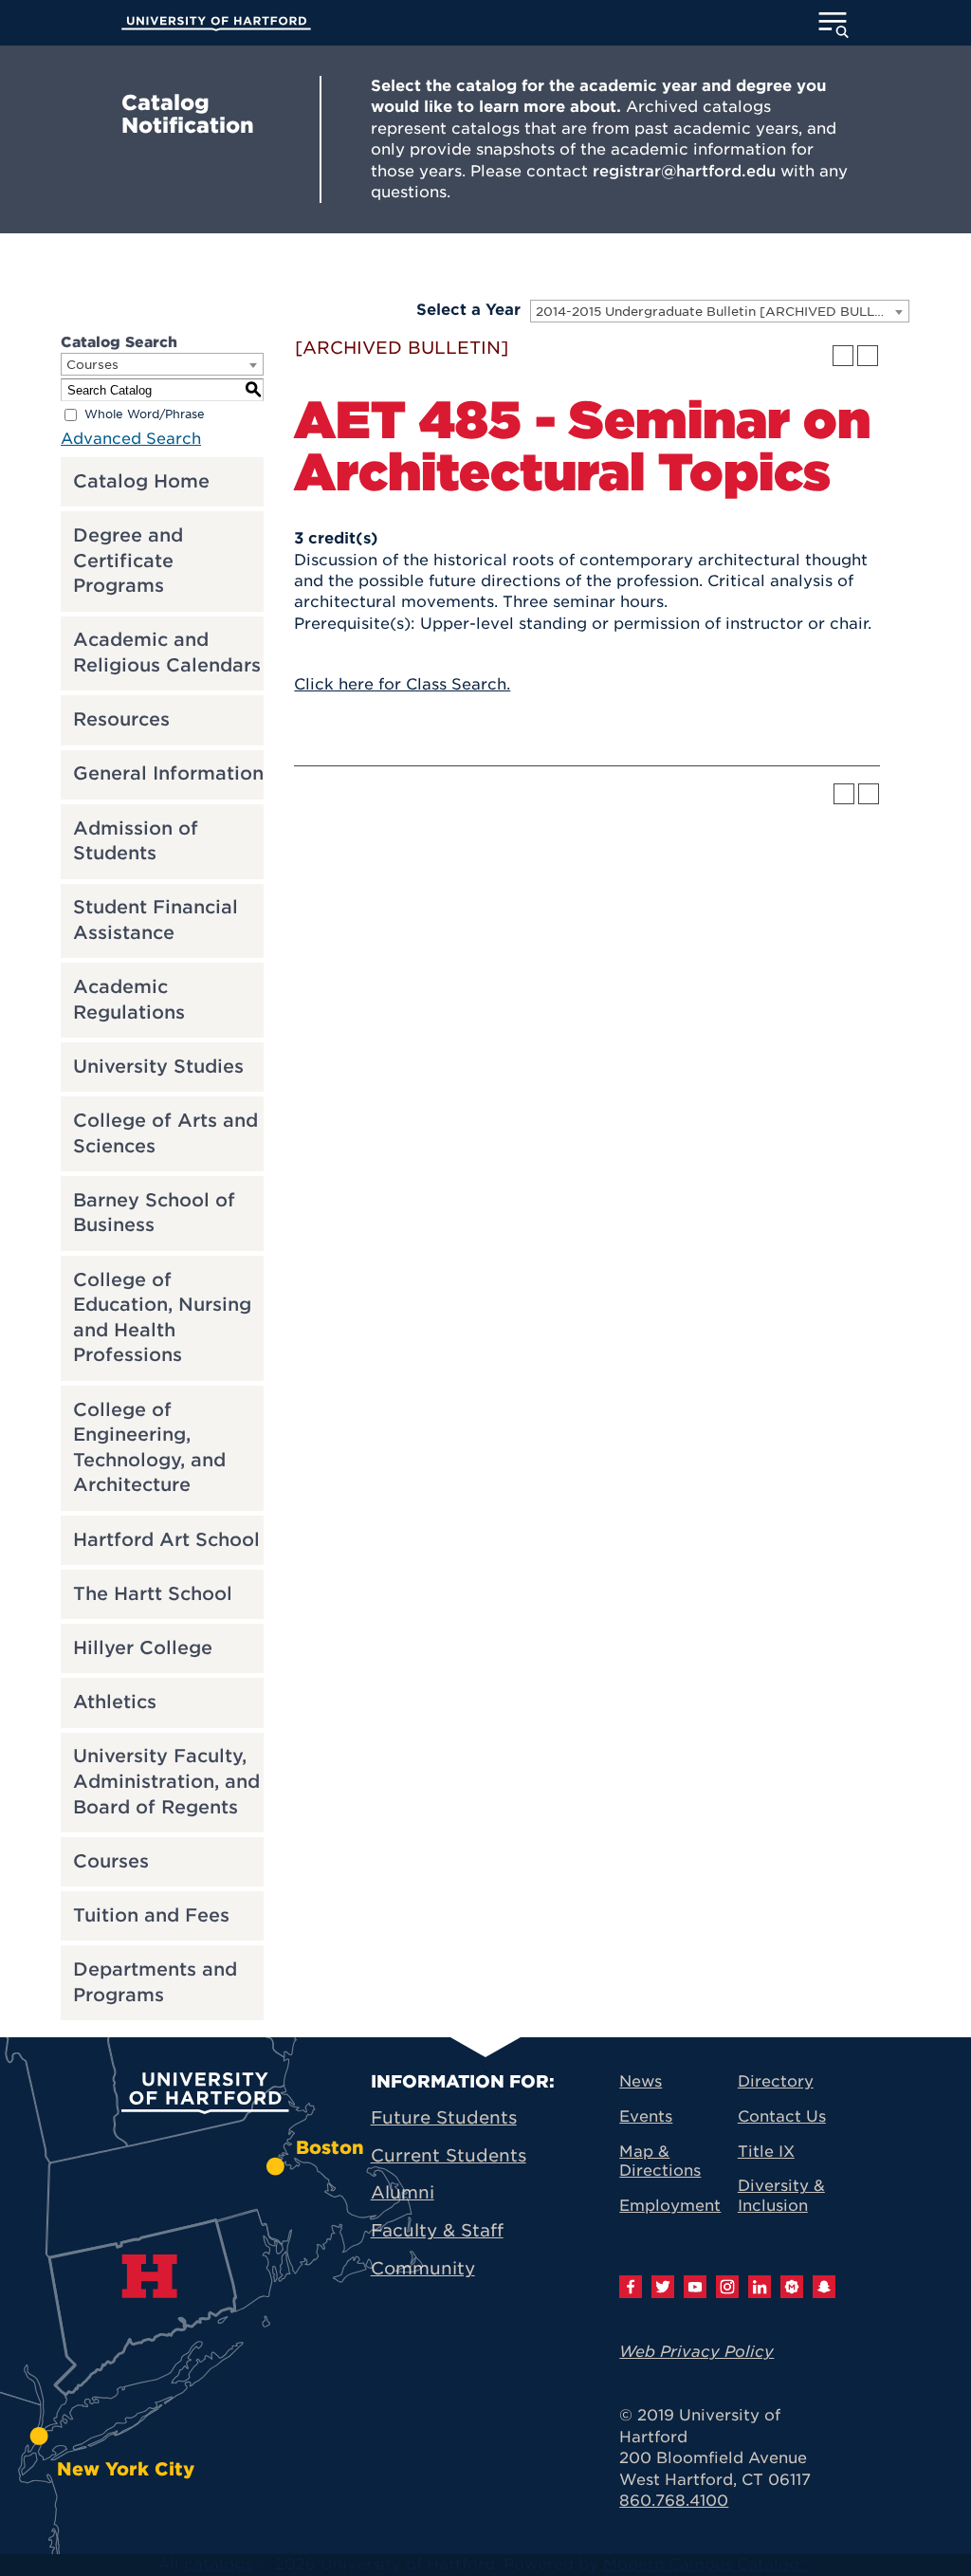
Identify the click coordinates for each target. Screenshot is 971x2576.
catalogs (218, 2564)
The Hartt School (153, 1594)
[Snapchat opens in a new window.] (824, 2287)
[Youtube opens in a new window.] (695, 2287)
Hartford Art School (166, 1540)
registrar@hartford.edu (684, 171)
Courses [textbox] (92, 365)
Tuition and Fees (151, 1915)
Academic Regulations (129, 1000)
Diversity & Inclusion (781, 2196)
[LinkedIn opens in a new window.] (760, 2287)
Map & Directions (660, 2162)
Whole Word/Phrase (145, 415)
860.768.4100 (674, 2501)
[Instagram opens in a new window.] (727, 2287)
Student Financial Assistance (156, 920)
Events (646, 2116)
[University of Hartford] (216, 24)
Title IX (766, 2152)
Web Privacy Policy (696, 2352)
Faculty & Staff (437, 2230)
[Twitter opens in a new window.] (663, 2287)
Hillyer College (143, 1648)
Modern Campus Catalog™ (707, 2564)
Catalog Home (141, 481)
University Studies (158, 1067)
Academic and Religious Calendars (167, 653)
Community (423, 2268)
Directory (776, 2081)
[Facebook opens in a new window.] (631, 2287)
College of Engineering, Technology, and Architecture (149, 1448)
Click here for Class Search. (402, 684)
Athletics (115, 1702)
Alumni (403, 2192)
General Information (168, 773)
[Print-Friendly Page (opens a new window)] (843, 356)
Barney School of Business (154, 1213)
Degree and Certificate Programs (128, 561)
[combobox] (720, 311)
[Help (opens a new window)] (868, 356)
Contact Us (782, 2116)
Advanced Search (131, 439)
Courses (111, 1861)
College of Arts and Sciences (165, 1133)
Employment (670, 2206)
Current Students (449, 2155)
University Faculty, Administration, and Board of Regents (166, 1781)
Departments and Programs (155, 1982)
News (641, 2081)
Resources (121, 719)
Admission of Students (136, 841)
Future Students (444, 2117)
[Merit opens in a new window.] (792, 2287)
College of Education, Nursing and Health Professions (162, 1318)
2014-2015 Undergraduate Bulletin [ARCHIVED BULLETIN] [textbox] (722, 312)
